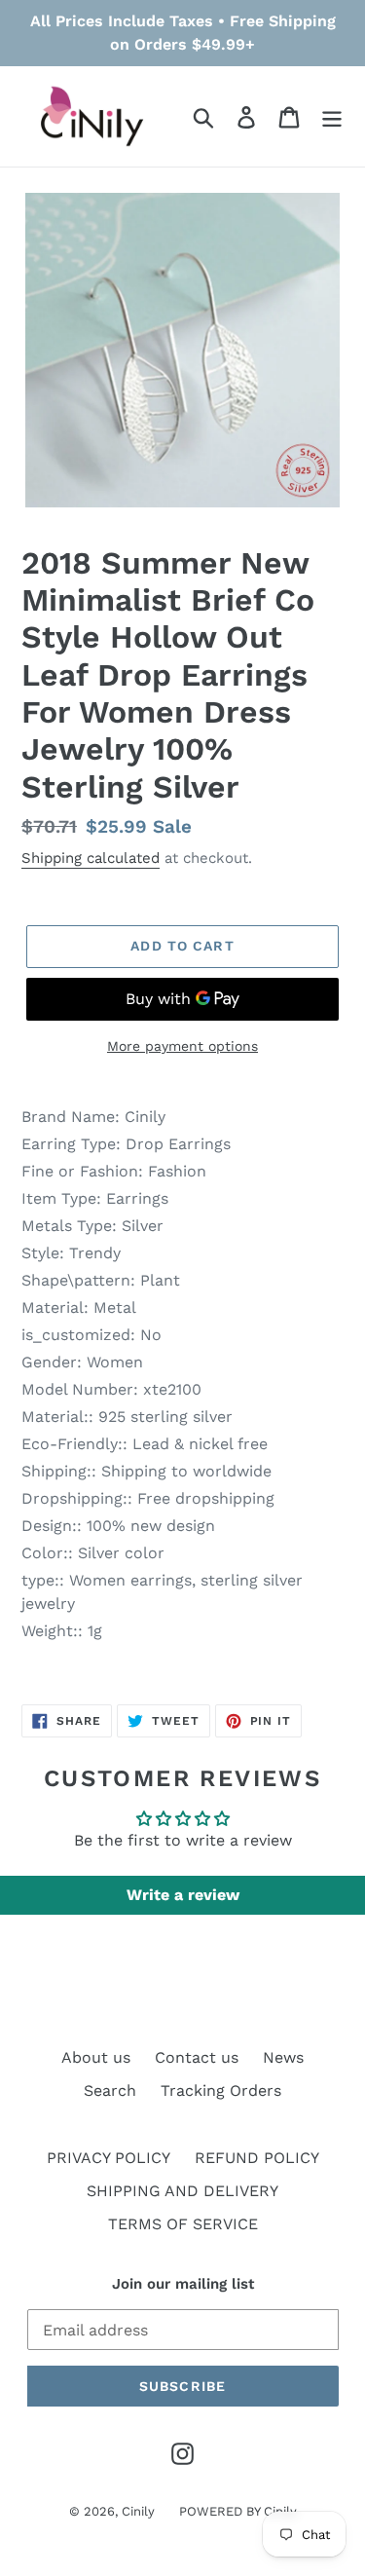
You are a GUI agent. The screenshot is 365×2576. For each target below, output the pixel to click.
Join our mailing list (183, 2284)
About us (96, 2057)
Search (110, 2091)
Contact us (197, 2057)
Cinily (138, 2511)
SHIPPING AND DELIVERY (182, 2191)
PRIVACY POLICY (109, 2158)
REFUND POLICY (257, 2158)
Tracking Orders (221, 2091)
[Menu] (332, 116)
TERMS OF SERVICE (183, 2224)
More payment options (182, 1046)
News (283, 2057)
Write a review (183, 1895)
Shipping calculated (91, 858)
